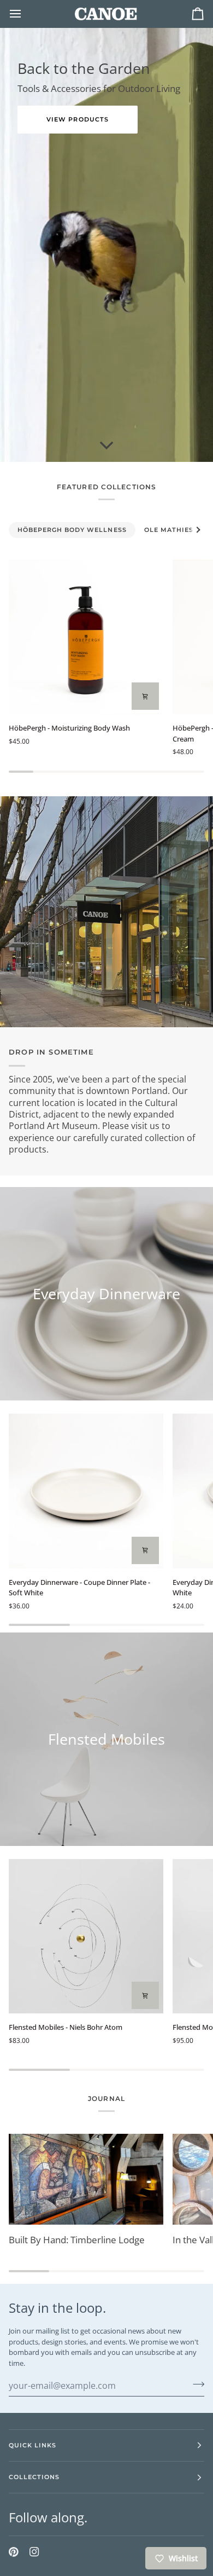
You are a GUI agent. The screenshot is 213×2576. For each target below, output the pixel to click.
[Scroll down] (106, 445)
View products (77, 119)
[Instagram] (34, 2552)
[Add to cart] (145, 696)
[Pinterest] (14, 2552)
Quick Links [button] (32, 2445)
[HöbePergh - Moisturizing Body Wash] (86, 637)
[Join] (195, 2384)
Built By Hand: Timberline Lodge (77, 2240)
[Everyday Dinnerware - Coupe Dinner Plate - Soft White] (86, 1491)
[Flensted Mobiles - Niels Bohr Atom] (86, 1937)
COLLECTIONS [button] (34, 2477)
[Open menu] (25, 14)
